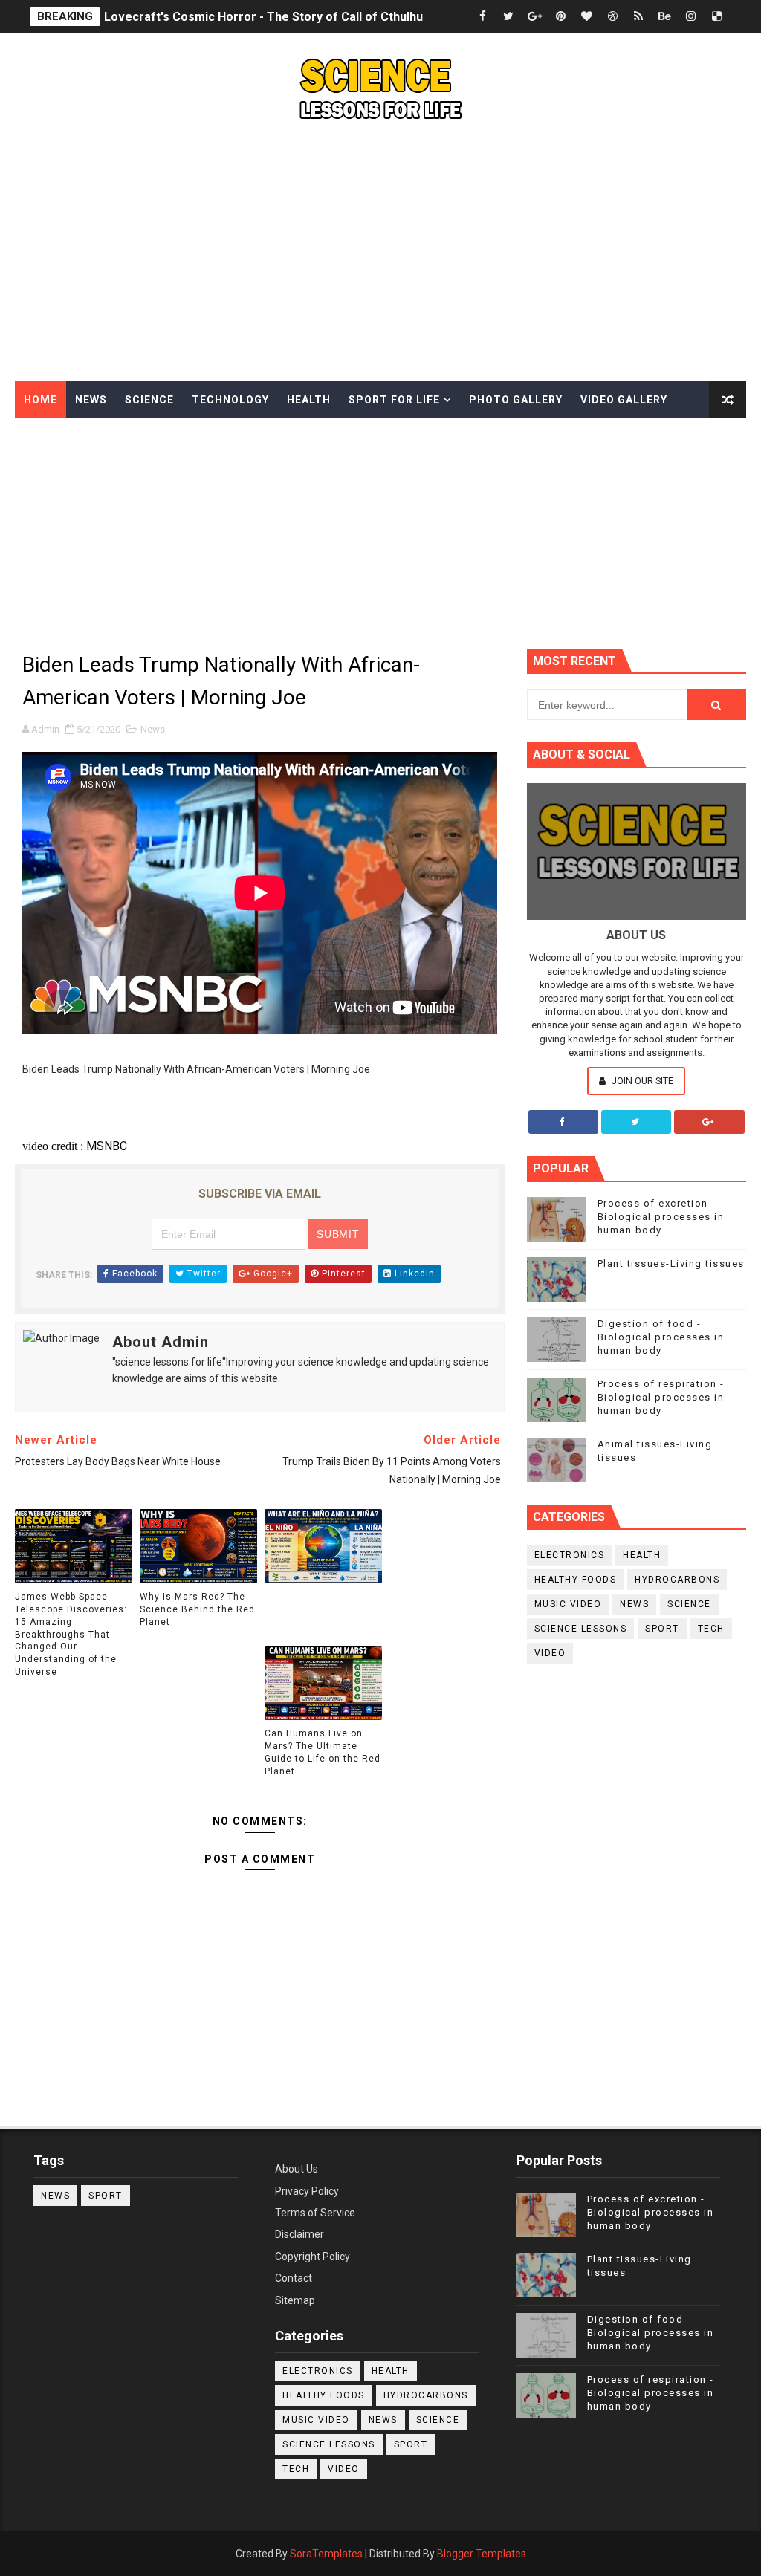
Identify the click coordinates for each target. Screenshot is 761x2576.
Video (550, 1653)
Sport (662, 1629)
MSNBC (107, 1146)
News (91, 400)
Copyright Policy (313, 2257)
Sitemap (295, 2300)
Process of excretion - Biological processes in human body (661, 1217)
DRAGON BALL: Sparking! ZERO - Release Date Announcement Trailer (299, 20)
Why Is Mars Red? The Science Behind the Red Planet (197, 1609)
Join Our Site (641, 1081)
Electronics (570, 1555)
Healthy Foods (576, 1580)
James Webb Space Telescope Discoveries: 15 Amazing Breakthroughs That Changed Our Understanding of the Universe (71, 1634)
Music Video (568, 1604)
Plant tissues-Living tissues (671, 1263)
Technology (230, 400)
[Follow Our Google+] (709, 1122)
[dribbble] (612, 17)
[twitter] (508, 17)
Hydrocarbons (677, 1580)
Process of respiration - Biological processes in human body (661, 1397)
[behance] (664, 17)
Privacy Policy (307, 2191)
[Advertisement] (381, 255)
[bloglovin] (586, 17)
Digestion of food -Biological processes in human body (661, 1337)
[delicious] (716, 17)
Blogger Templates (482, 2554)
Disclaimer (299, 2234)
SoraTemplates (326, 2554)
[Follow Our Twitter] (636, 1122)
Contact (294, 2278)
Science (149, 400)
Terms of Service (315, 2213)
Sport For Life (394, 400)
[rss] (638, 17)
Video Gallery (624, 400)
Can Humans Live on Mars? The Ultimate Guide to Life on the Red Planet (323, 1752)
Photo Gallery (516, 400)
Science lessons (581, 1629)
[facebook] (482, 17)
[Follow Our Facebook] (563, 1122)
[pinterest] (560, 17)
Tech (711, 1629)
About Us (297, 2169)
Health (309, 400)
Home (41, 400)
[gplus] (534, 17)
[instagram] (690, 17)
